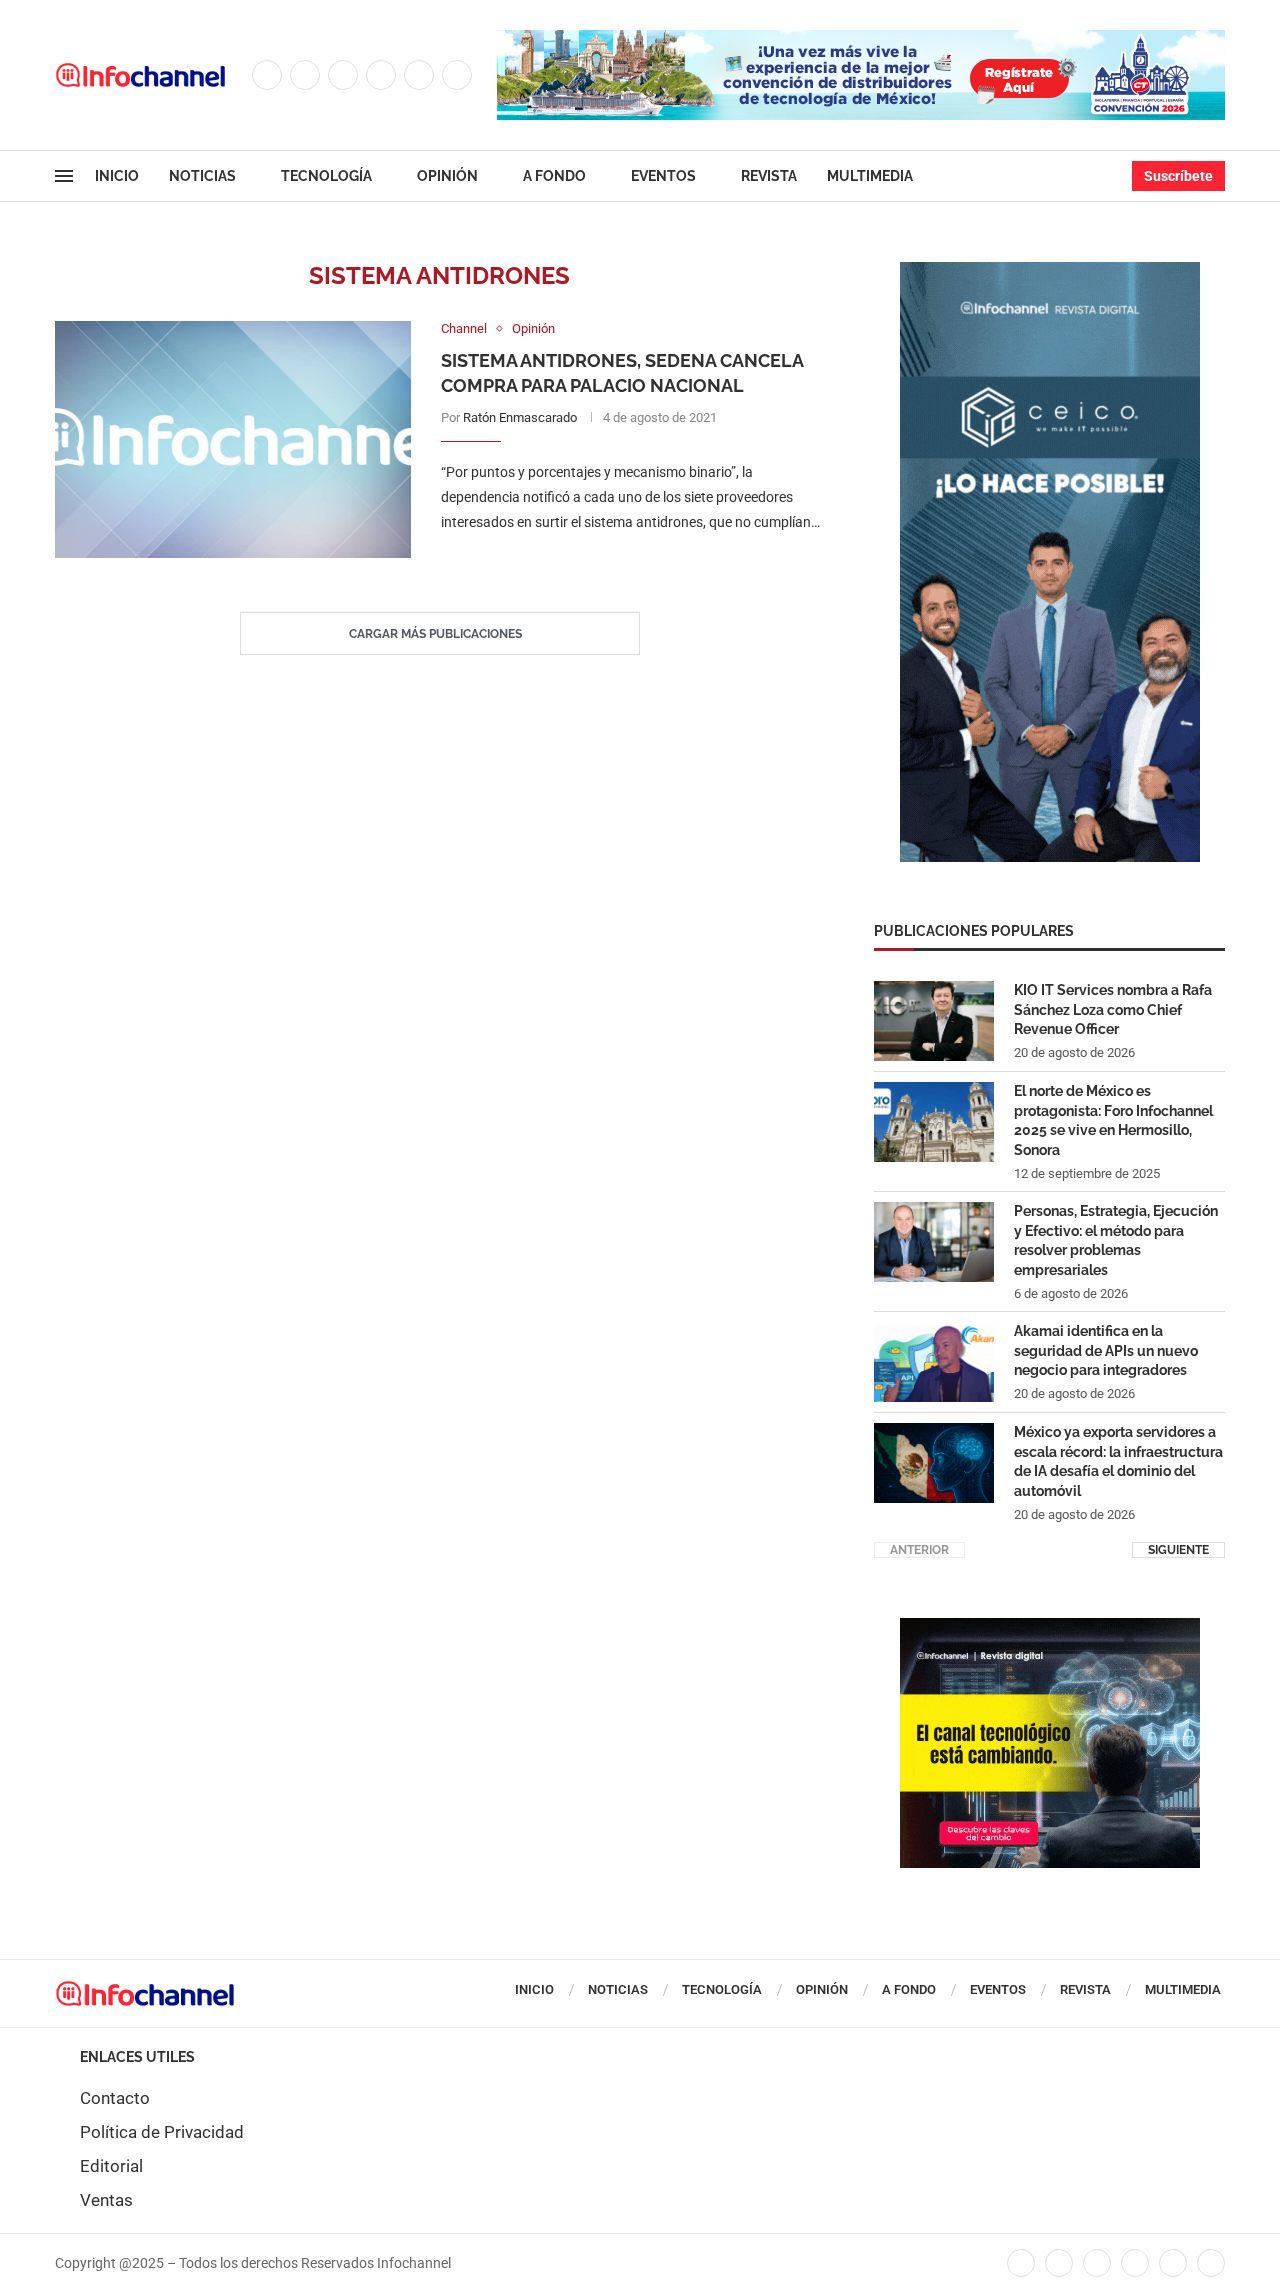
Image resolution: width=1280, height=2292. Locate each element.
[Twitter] (305, 75)
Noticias (202, 176)
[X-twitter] (1059, 2263)
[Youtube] (419, 75)
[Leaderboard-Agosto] (861, 40)
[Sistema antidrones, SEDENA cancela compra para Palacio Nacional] (233, 439)
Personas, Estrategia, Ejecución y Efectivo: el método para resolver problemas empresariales (1116, 1240)
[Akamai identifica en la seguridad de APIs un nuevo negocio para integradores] (934, 1362)
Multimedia (870, 176)
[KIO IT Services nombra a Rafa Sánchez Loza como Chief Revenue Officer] (934, 1021)
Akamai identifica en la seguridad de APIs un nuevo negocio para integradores (1106, 1350)
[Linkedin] (381, 75)
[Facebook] (267, 75)
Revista (769, 176)
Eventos (663, 176)
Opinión (447, 176)
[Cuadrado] (1050, 1628)
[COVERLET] (1050, 272)
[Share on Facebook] (612, 563)
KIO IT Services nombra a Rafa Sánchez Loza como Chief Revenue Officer (1113, 1009)
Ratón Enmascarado (520, 417)
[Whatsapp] (457, 75)
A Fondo (554, 176)
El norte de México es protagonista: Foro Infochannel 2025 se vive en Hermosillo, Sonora (1113, 1120)
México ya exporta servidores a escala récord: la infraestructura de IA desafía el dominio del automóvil (1118, 1461)
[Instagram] (343, 75)
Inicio (117, 176)
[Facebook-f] (1021, 2263)
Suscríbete (1178, 176)
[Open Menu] (64, 176)
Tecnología (326, 176)
